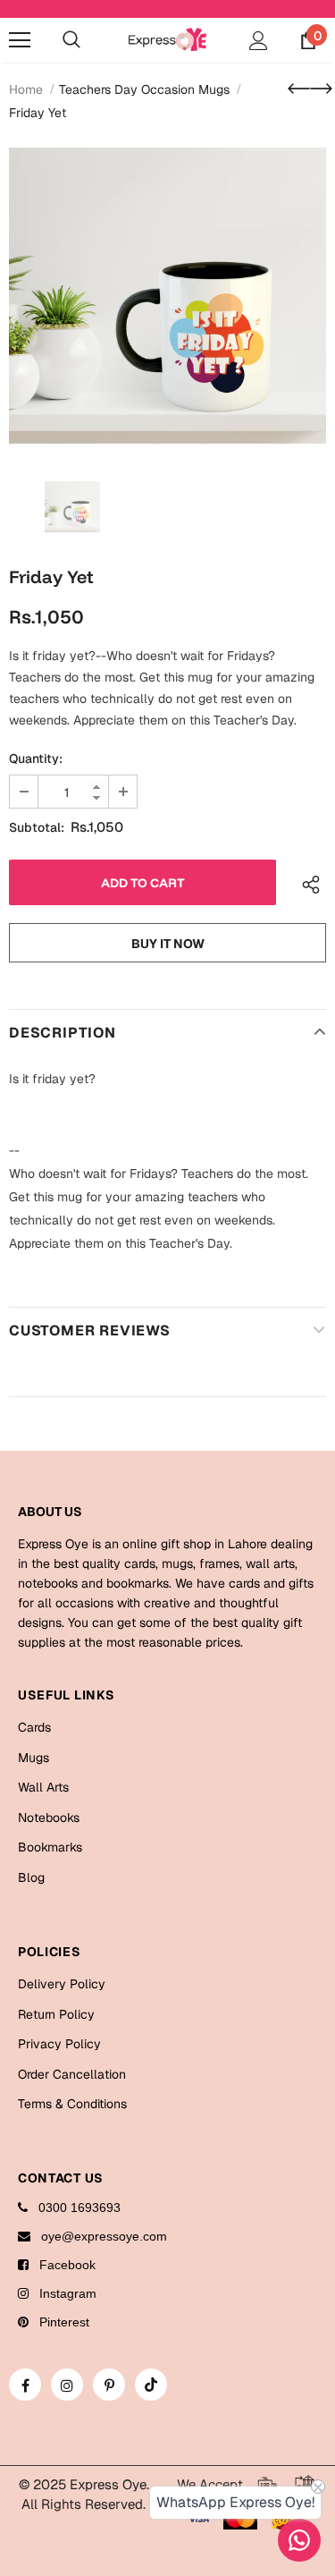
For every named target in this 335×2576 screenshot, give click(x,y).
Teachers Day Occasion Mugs (144, 89)
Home (26, 89)
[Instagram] (67, 2385)
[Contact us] (299, 2540)
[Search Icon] (71, 40)
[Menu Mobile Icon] (20, 40)
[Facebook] (25, 2385)
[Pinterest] (109, 2385)
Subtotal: (37, 827)
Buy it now (168, 944)
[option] (167, 296)
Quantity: (36, 758)
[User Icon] (259, 41)
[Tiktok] (151, 2385)
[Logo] (167, 39)
